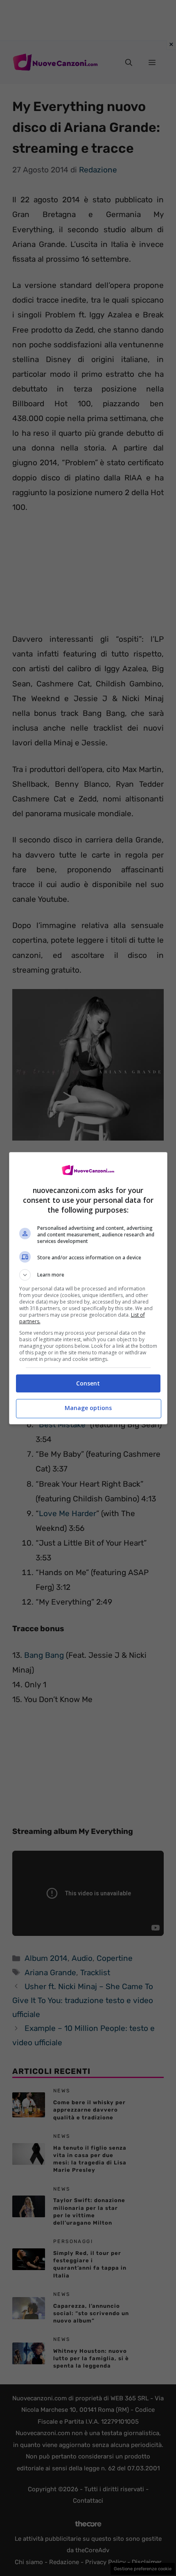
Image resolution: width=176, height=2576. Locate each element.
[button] (88, 1275)
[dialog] (88, 1288)
